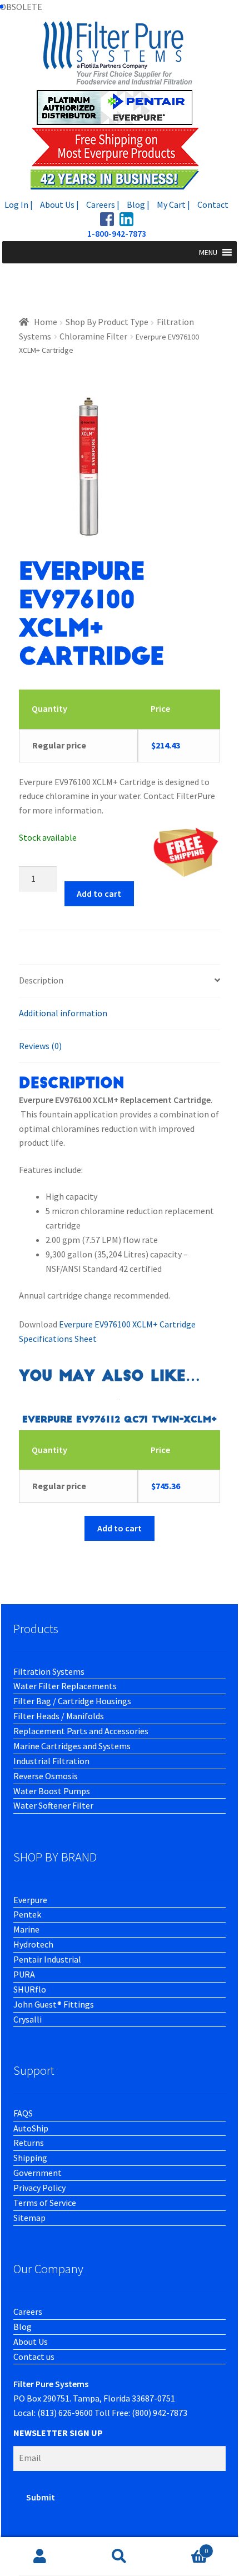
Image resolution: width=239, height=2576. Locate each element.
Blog (23, 2327)
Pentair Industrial (47, 1959)
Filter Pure (120, 105)
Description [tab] (41, 980)
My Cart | (173, 204)
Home (46, 322)
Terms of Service (45, 2203)
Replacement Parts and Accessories (81, 1731)
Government (38, 2173)
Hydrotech (33, 1944)
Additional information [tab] (63, 1013)
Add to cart (99, 893)
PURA (24, 1974)
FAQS (23, 2113)
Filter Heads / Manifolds (59, 1716)
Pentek (27, 1914)
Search (119, 2557)
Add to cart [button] (120, 1528)
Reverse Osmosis (46, 1776)
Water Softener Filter (53, 1805)
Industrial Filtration (51, 1761)
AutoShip (31, 2128)
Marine (26, 1929)
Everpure (30, 1900)
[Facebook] (107, 219)
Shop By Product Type (107, 322)
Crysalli (28, 2019)
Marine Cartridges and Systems (72, 1746)
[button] (208, 252)
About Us (31, 2342)
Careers (28, 2312)
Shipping (30, 2158)
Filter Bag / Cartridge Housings (72, 1701)
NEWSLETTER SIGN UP (58, 2433)
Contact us (34, 2357)
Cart (184, 2547)
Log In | (19, 204)
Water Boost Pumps (52, 1791)
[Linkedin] (126, 219)
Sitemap (29, 2218)
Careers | (103, 204)
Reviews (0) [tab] (40, 1046)
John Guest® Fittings (54, 2004)
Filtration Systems (49, 1671)
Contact (213, 204)
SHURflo (30, 1989)
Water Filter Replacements (65, 1686)
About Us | (59, 204)
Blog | (138, 204)
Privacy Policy (39, 2188)
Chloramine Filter (93, 336)
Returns (29, 2143)
